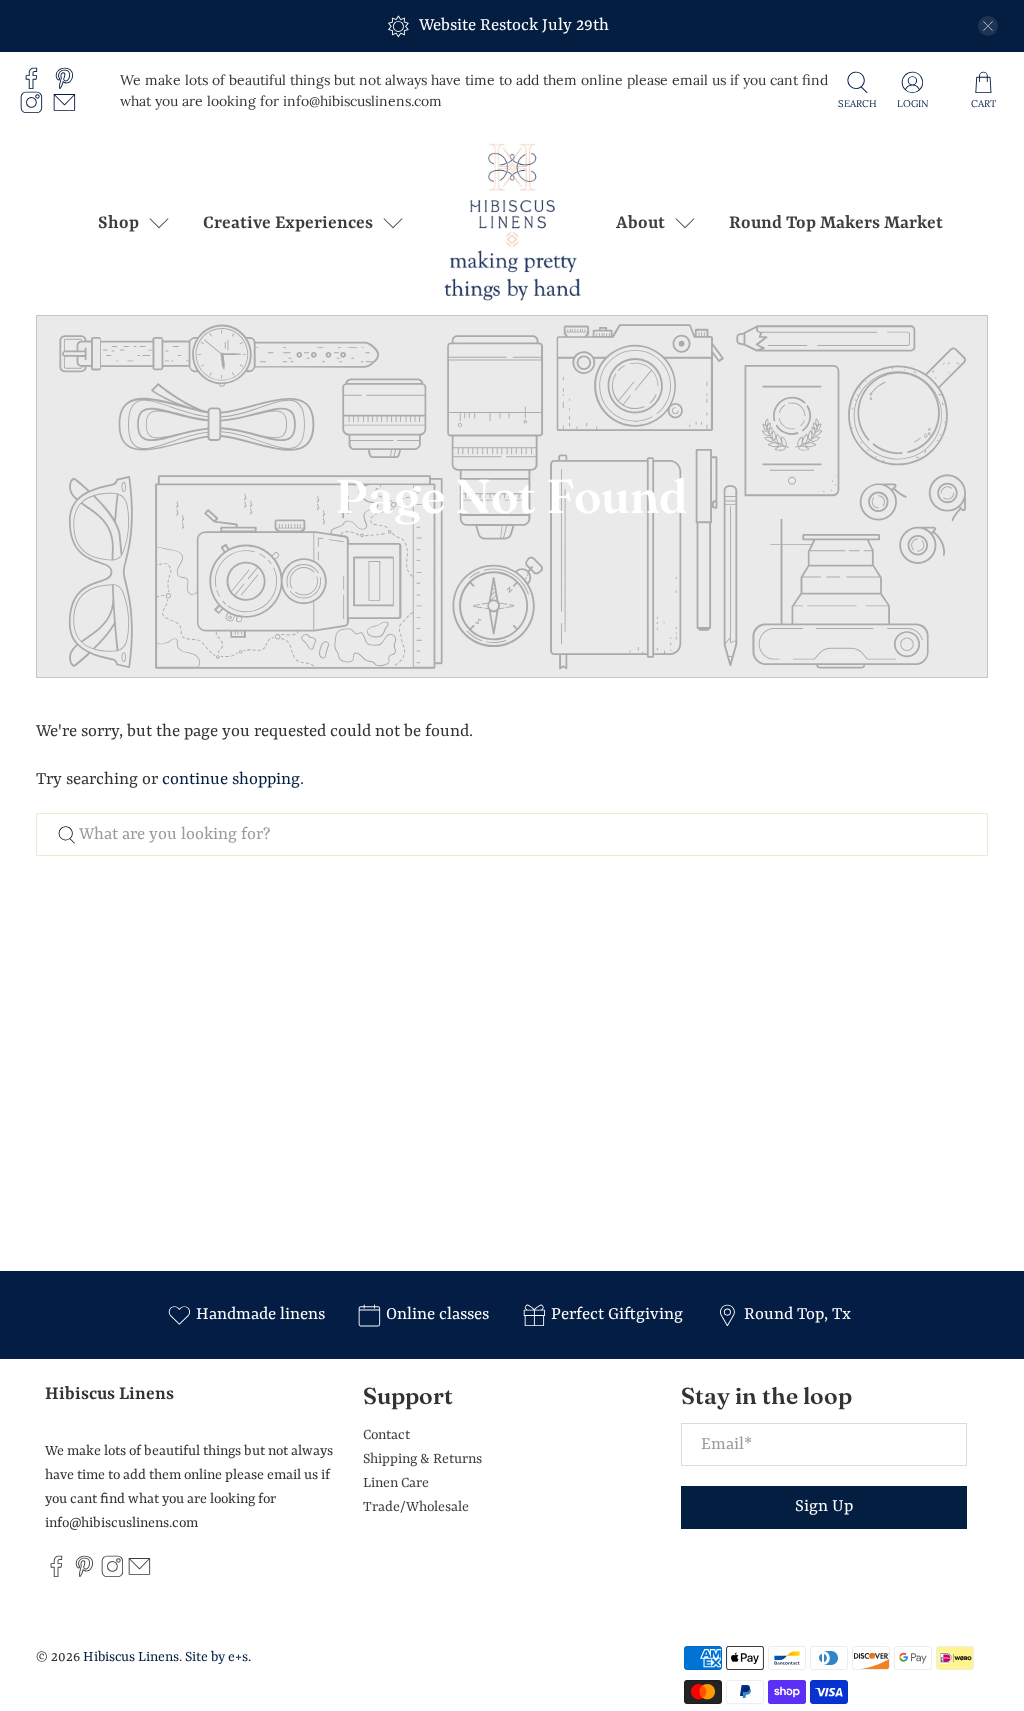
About (640, 223)
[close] (988, 26)
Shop (118, 223)
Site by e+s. (218, 1657)
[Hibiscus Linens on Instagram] (36, 109)
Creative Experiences (288, 223)
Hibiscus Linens (131, 1657)
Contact (386, 1435)
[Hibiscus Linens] (512, 222)
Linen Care (396, 1483)
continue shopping (231, 779)
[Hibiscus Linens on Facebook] (36, 84)
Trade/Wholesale (416, 1507)
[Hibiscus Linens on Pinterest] (69, 84)
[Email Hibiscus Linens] (69, 109)
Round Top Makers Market (836, 223)
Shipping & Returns (422, 1459)
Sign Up (824, 1506)
